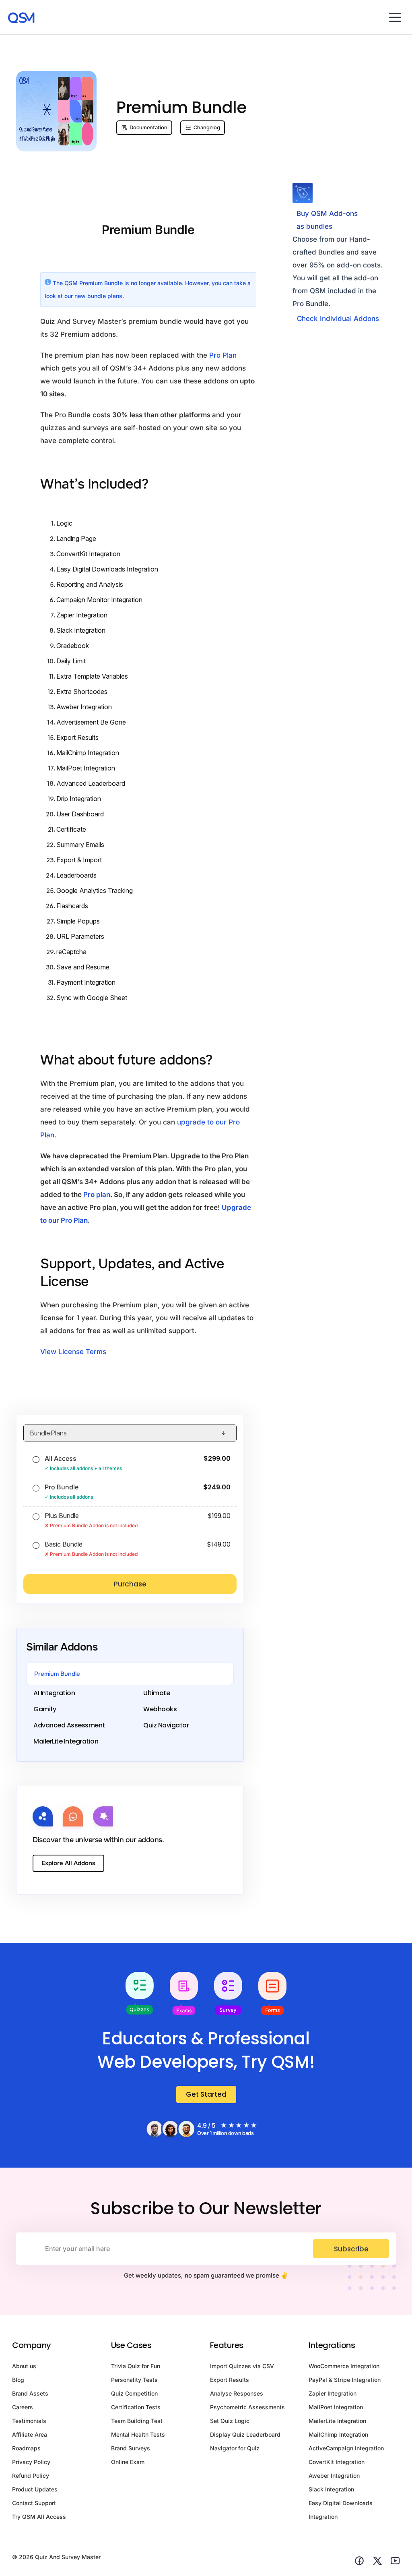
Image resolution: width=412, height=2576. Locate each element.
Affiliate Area (30, 2434)
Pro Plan (223, 355)
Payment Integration (86, 982)
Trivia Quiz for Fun (136, 2366)
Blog (18, 2380)
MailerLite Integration (66, 1741)
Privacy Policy (31, 2462)
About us (24, 2366)
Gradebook (73, 646)
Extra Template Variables (92, 676)
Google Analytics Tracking (95, 890)
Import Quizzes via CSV (242, 2366)
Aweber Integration (84, 707)
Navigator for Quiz (235, 2448)
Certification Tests (136, 2407)
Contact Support (34, 2503)
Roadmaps (26, 2448)
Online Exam (128, 2462)
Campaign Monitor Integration (99, 600)
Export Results (77, 737)
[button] (395, 17)
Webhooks (160, 1709)
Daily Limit (71, 661)
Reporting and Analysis (90, 584)
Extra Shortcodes (82, 692)
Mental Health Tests (138, 2434)
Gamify (45, 1709)
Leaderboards (76, 875)
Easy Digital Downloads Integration (107, 569)
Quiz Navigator (166, 1725)
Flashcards (72, 906)
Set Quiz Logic (230, 2421)
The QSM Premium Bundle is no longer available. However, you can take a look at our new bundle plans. (148, 289)
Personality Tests (134, 2380)
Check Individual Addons (338, 319)
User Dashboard (80, 814)
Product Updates (35, 2489)
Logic (64, 523)
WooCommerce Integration (344, 2366)
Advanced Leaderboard (91, 783)
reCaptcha (71, 952)
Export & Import (79, 860)
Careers (23, 2407)
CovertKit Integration (337, 2462)
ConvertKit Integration (88, 554)
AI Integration (54, 1693)
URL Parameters (80, 936)
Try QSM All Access (39, 2517)
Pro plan (97, 1195)
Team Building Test (137, 2421)
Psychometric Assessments (247, 2407)
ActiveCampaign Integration (346, 2448)
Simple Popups (78, 921)
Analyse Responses (237, 2393)
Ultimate (157, 1693)
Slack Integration (81, 630)
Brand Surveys (131, 2448)
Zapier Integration (82, 615)
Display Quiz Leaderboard (245, 2434)
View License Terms (73, 1352)
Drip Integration (79, 799)
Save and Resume (83, 967)
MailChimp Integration (88, 753)
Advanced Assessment (69, 1725)
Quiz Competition (134, 2393)
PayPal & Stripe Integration (345, 2380)
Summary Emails (80, 845)
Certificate (71, 829)
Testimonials (29, 2421)
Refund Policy (31, 2476)
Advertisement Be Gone (91, 722)
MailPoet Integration (86, 768)
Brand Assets (30, 2393)
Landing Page (76, 538)
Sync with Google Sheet (92, 998)
